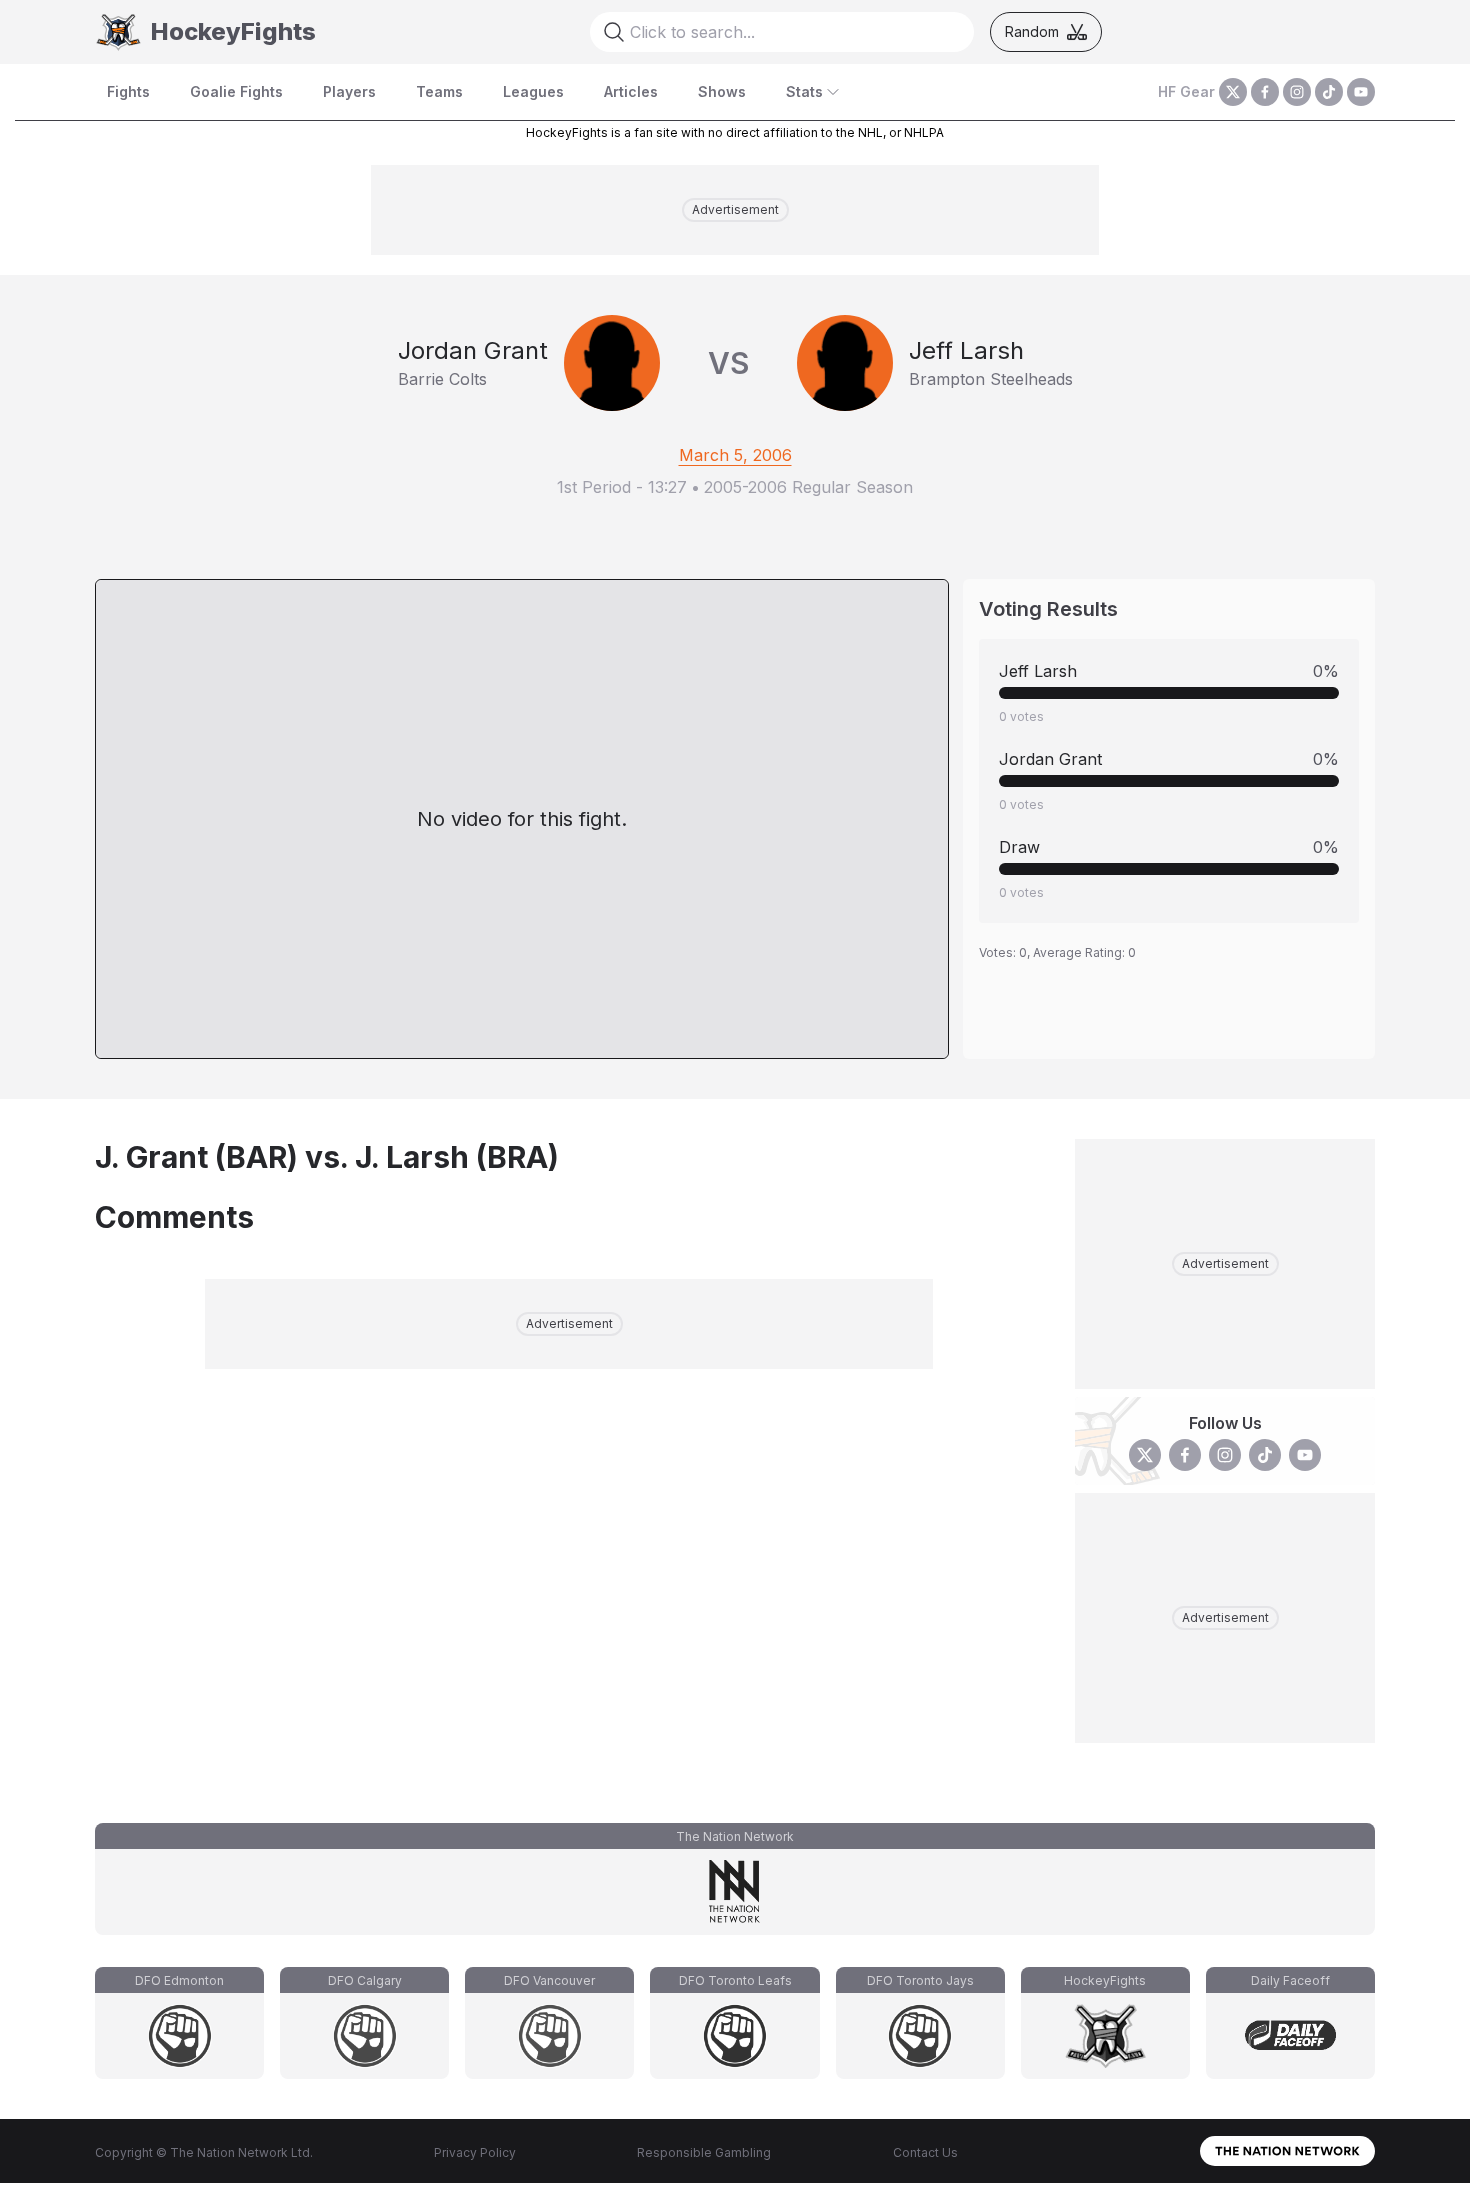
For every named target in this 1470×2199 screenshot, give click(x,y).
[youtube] (1361, 92)
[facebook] (1265, 92)
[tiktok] (1329, 92)
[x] (1233, 92)
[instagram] (1297, 92)
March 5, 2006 (735, 455)
